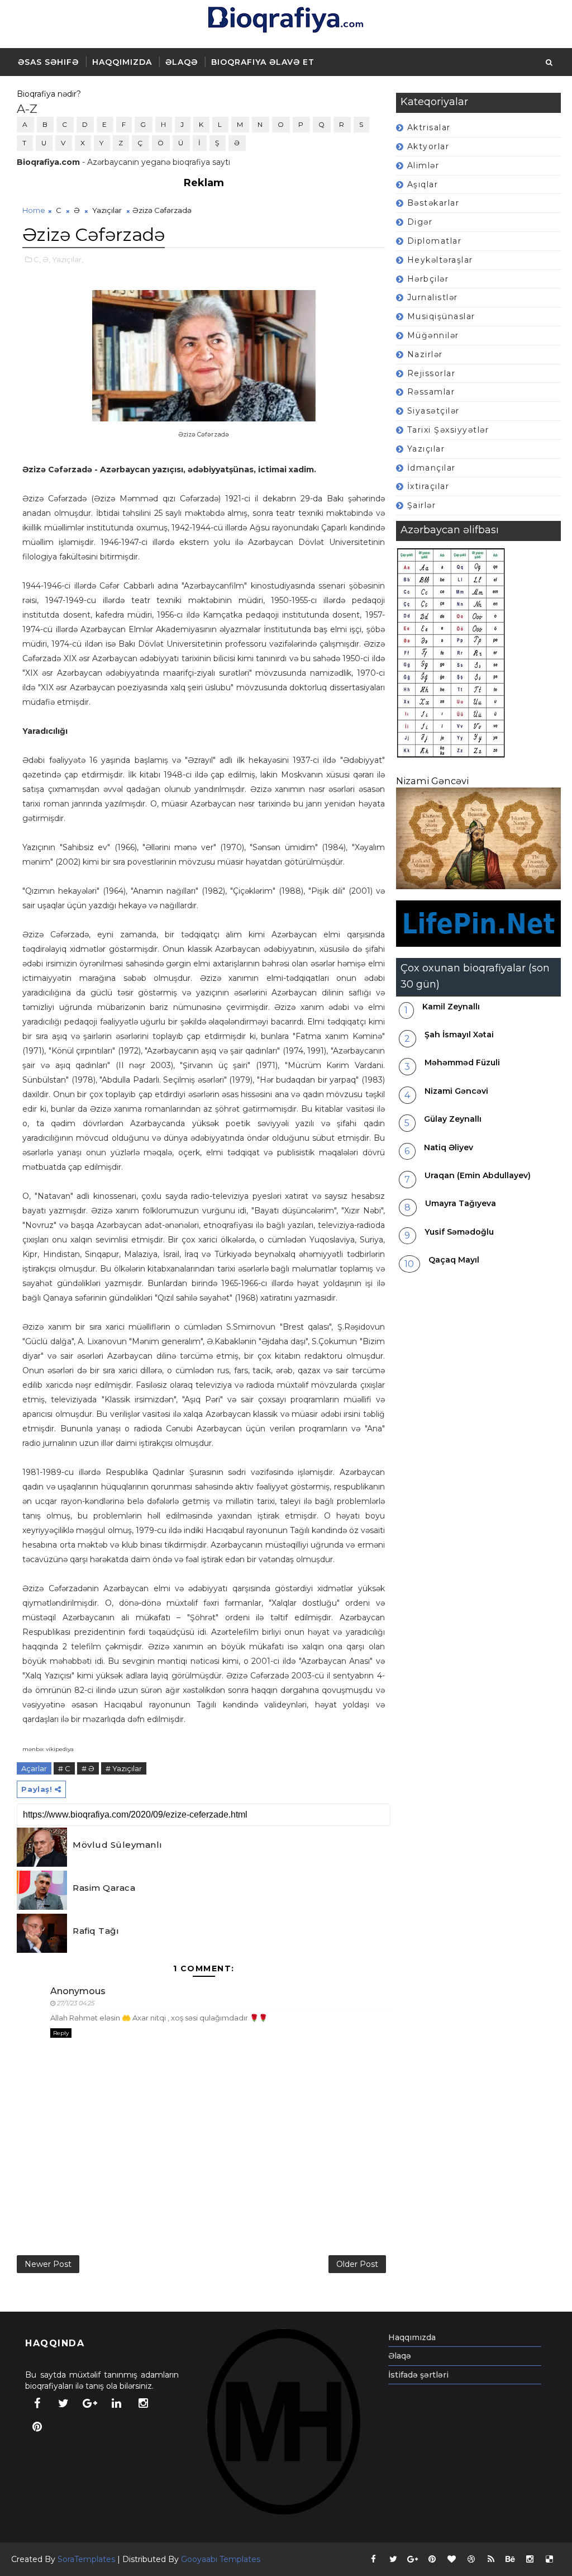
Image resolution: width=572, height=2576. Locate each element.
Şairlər (422, 505)
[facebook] (37, 2403)
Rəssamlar (431, 392)
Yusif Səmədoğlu (459, 1232)
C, (37, 259)
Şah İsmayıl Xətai (459, 1035)
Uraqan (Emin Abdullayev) (478, 1175)
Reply (61, 2033)
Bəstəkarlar (433, 203)
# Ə (88, 1768)
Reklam (204, 183)
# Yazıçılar (124, 1768)
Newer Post (48, 2264)
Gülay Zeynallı (453, 1119)
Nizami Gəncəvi (432, 781)
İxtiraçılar (428, 486)
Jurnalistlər (433, 297)
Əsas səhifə (48, 62)
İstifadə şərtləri (418, 2375)
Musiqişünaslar (441, 316)
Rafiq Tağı (96, 1931)
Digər (420, 222)
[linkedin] (117, 2403)
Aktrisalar (429, 127)
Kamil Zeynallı (451, 1007)
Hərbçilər (428, 279)
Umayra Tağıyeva (461, 1203)
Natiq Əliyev (449, 1147)
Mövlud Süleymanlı (118, 1845)
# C (64, 1768)
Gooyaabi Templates (221, 2559)
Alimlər (423, 165)
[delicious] (550, 2559)
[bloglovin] (452, 2559)
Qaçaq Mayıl (454, 1260)
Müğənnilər (433, 335)
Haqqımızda (122, 62)
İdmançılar (432, 468)
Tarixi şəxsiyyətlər (448, 430)
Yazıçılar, (68, 259)
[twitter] (64, 2403)
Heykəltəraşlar (440, 260)
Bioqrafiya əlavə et (263, 62)
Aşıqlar (423, 184)
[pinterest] (37, 2427)
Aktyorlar (428, 146)
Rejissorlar (432, 373)
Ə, (46, 259)
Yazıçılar (426, 449)
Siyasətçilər (433, 411)
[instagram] (143, 2403)
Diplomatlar (435, 241)
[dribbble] (471, 2559)
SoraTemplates (86, 2559)
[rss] (491, 2559)
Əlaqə (182, 62)
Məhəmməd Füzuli (462, 1062)
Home (34, 210)
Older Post (357, 2264)
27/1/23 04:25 (76, 2003)
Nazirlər (425, 354)
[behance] (511, 2559)
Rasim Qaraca (104, 1888)
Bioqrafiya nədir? (49, 94)
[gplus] (90, 2403)
